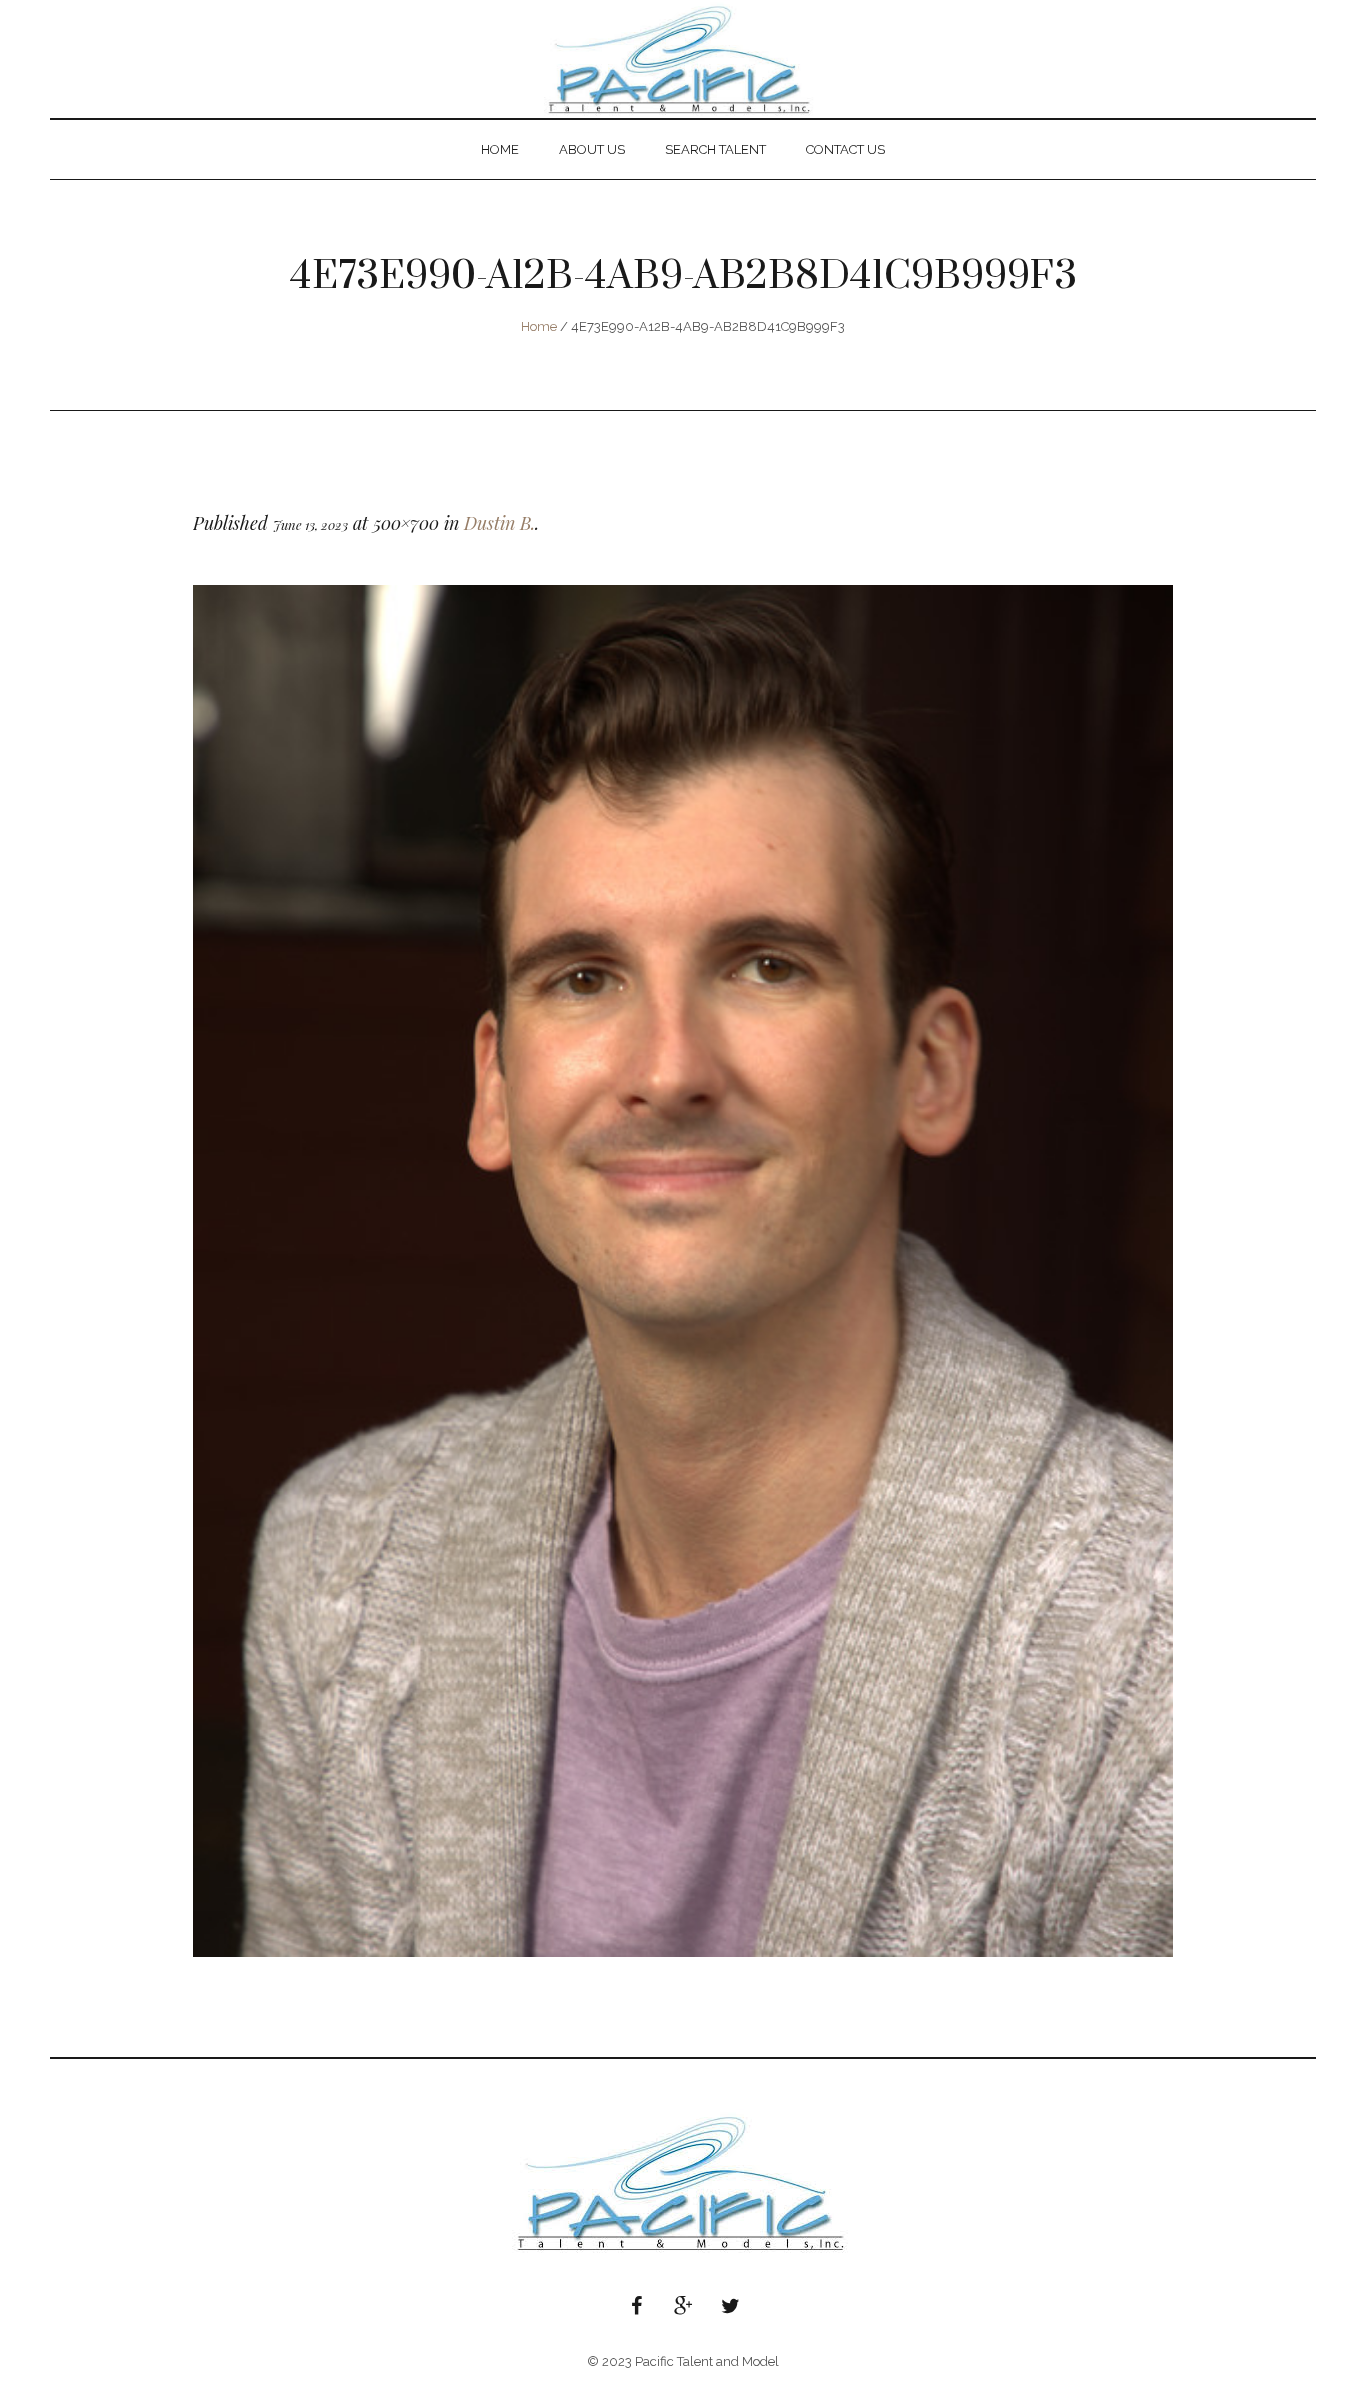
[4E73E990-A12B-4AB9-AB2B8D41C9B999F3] (683, 1271)
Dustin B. (499, 523)
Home (539, 326)
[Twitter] (730, 2306)
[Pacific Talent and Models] (683, 2182)
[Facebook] (636, 2306)
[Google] (683, 2306)
